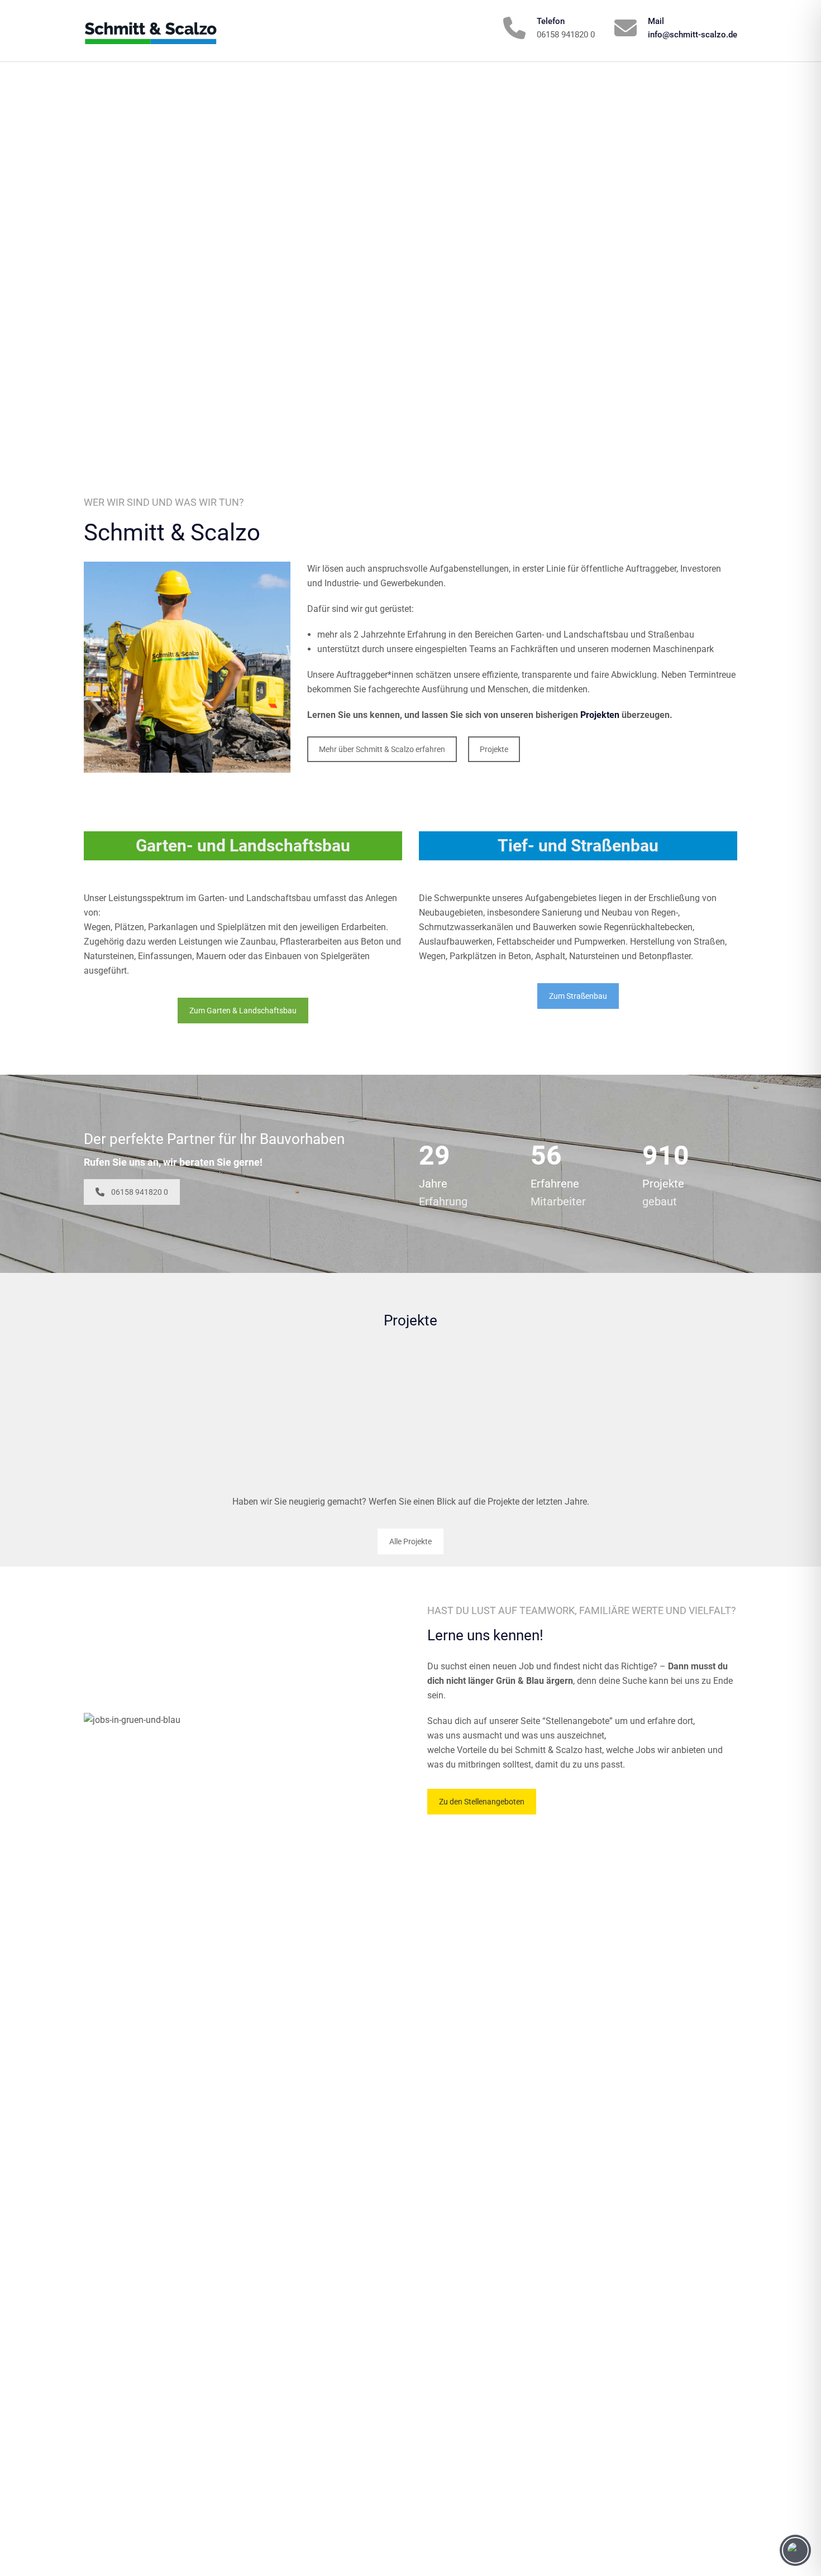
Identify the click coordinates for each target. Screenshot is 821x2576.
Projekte (494, 749)
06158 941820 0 (140, 1192)
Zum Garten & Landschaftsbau (243, 1011)
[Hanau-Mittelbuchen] (659, 1416)
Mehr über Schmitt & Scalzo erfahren (382, 749)
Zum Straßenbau (578, 996)
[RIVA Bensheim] (324, 1416)
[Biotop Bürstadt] (162, 1416)
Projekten (600, 715)
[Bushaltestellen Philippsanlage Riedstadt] (497, 1416)
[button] (25, 2551)
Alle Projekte (410, 1541)
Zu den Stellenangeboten (482, 1802)
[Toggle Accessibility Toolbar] (795, 2550)
